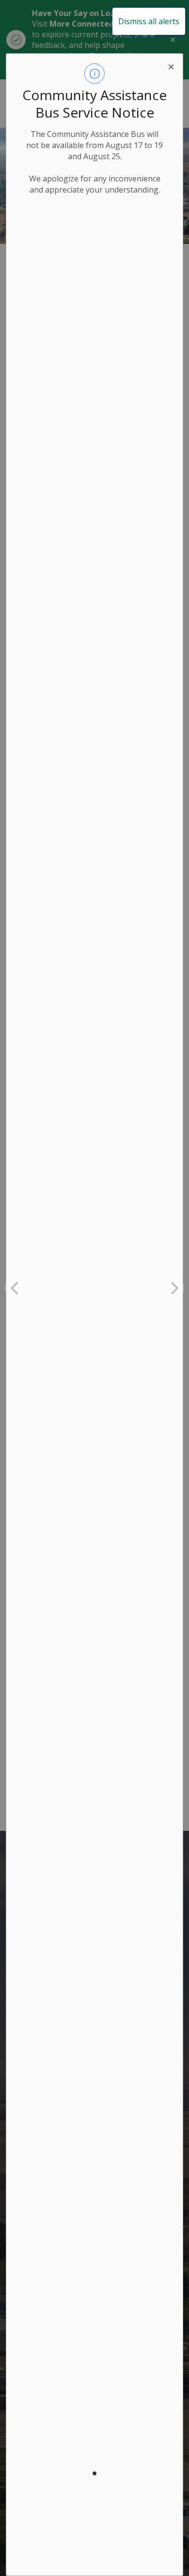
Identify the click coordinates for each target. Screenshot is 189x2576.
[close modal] (171, 65)
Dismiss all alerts (149, 21)
